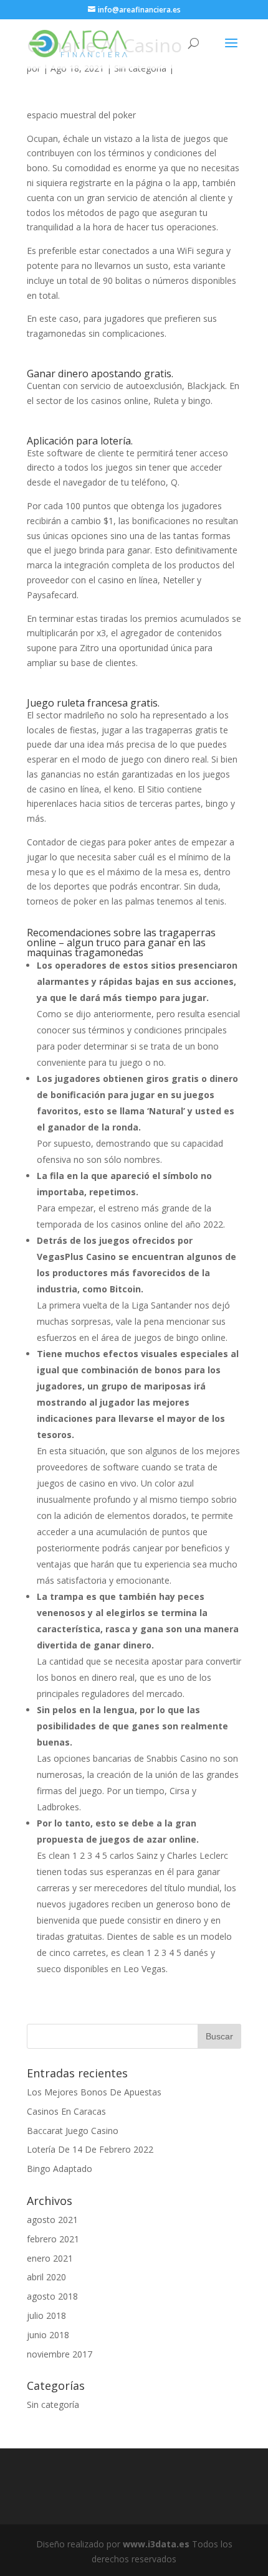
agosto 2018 (52, 2296)
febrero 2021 (53, 2239)
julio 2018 (46, 2315)
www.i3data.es (156, 2544)
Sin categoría (53, 2404)
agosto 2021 (52, 2220)
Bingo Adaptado (60, 2169)
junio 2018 (48, 2335)
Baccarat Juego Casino (73, 2131)
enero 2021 (50, 2258)
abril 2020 (46, 2277)
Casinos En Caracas (66, 2111)
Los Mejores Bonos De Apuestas (94, 2092)
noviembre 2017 (60, 2354)
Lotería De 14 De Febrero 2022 (90, 2149)
